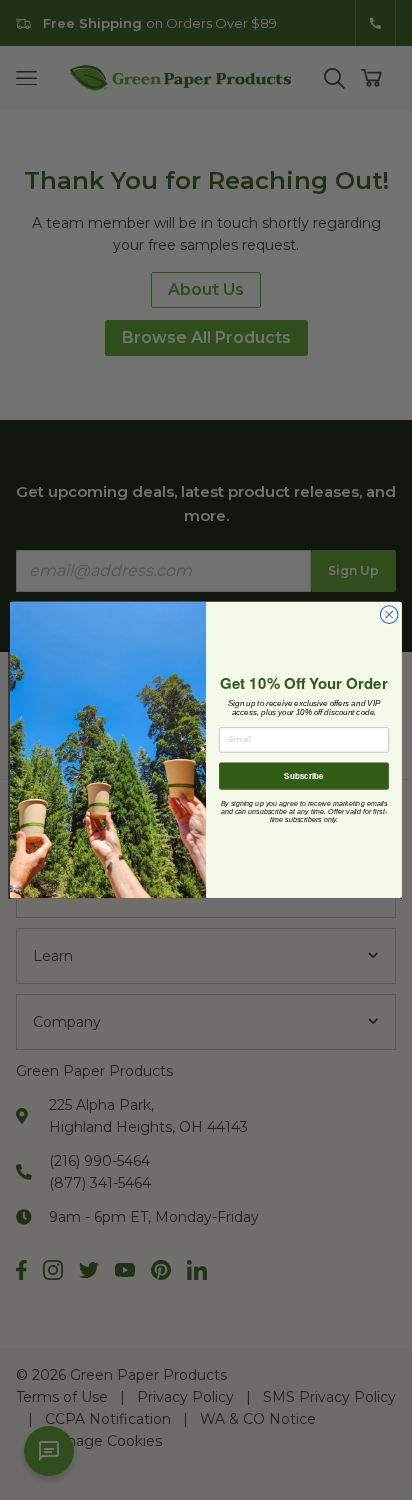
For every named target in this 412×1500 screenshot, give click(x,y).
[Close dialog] (389, 615)
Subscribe (303, 776)
